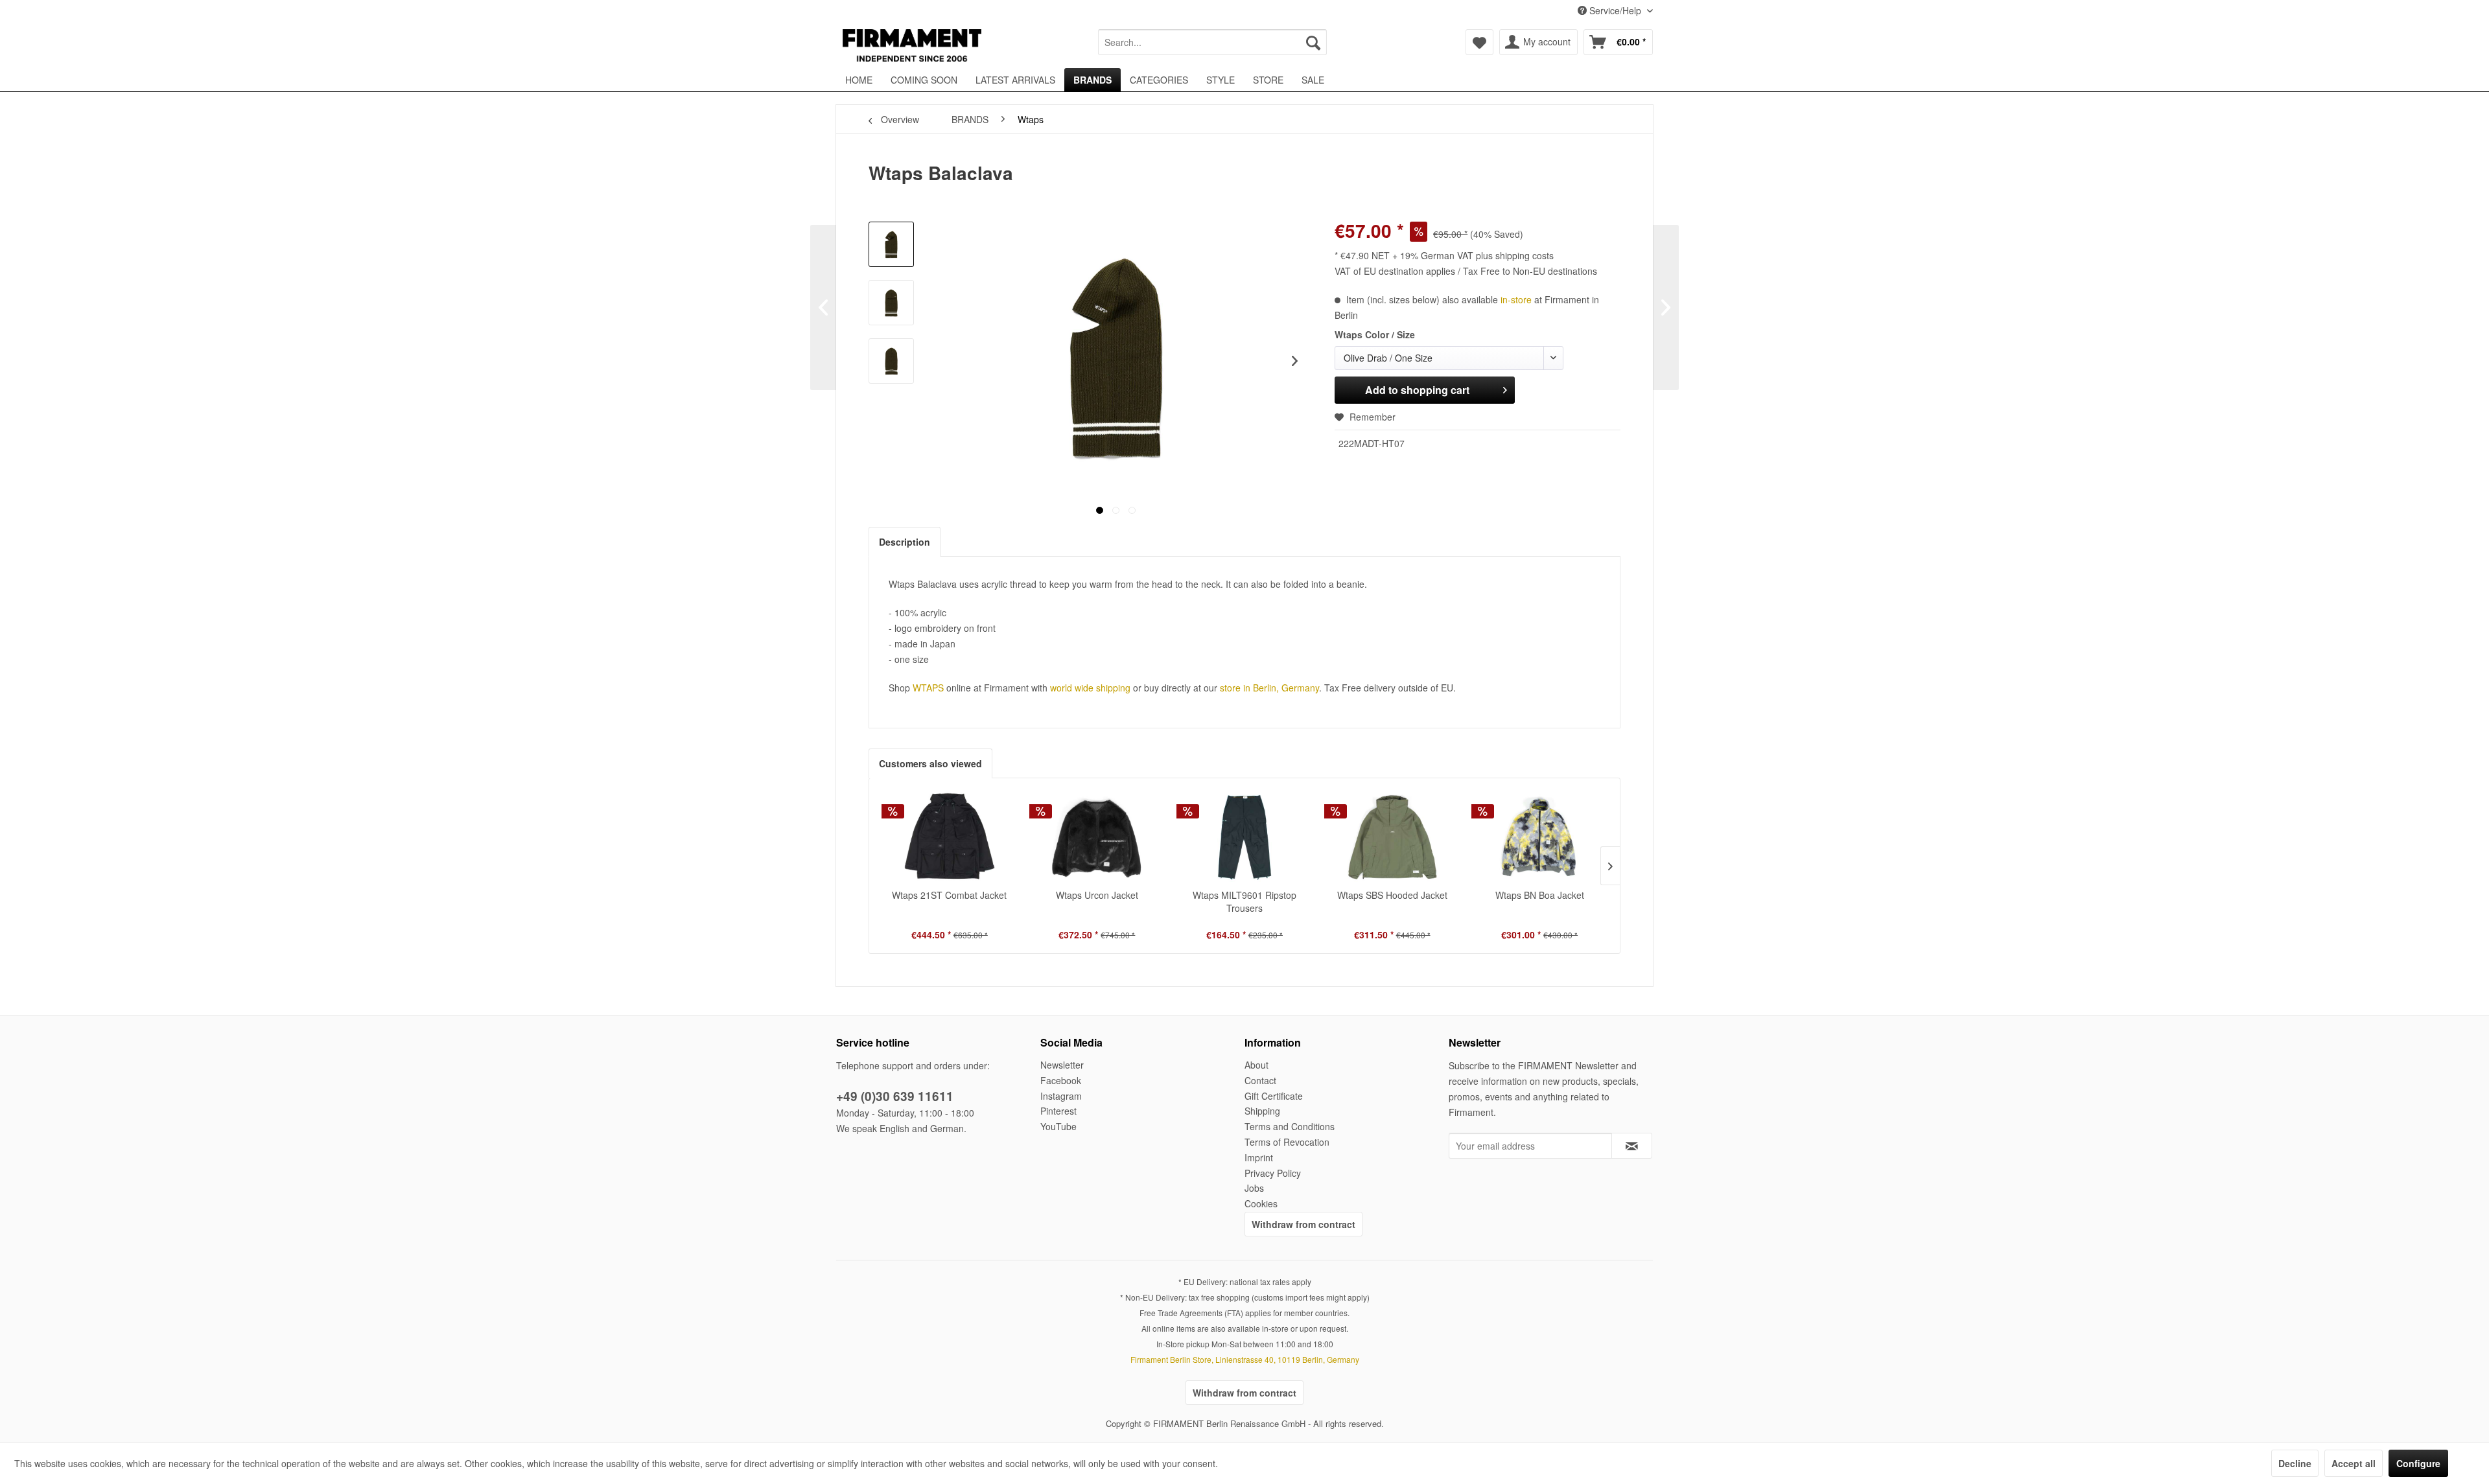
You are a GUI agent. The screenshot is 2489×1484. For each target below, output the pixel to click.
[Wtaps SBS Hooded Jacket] (1392, 837)
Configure (2418, 1463)
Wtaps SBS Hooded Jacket (1392, 895)
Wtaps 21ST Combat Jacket (949, 895)
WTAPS (928, 688)
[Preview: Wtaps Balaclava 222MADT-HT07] (891, 244)
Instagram (1061, 1096)
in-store (1516, 299)
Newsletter (1062, 1065)
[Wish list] (1479, 42)
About (1256, 1065)
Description (905, 542)
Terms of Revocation (1287, 1142)
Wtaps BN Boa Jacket (1540, 895)
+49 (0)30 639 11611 (895, 1096)
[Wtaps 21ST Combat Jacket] (950, 837)
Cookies (1261, 1203)
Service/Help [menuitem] (1615, 10)
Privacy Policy (1273, 1173)
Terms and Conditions (1290, 1126)
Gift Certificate (1274, 1096)
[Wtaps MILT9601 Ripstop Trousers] (1244, 837)
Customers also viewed (930, 763)
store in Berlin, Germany (1269, 688)
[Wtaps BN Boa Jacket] (1539, 837)
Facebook (1061, 1080)
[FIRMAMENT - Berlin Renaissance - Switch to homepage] (912, 45)
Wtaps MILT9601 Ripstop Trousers (1244, 901)
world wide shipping (1090, 688)
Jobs (1254, 1188)
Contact (1260, 1080)
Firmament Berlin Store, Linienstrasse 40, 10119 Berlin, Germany (1245, 1359)
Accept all (2354, 1463)
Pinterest (1058, 1111)
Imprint (1259, 1157)
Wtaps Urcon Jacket (1097, 895)
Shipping (1262, 1111)
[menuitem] (1212, 42)
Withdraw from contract (1303, 1224)
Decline (2295, 1463)
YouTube (1058, 1126)
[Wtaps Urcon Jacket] (1097, 837)
